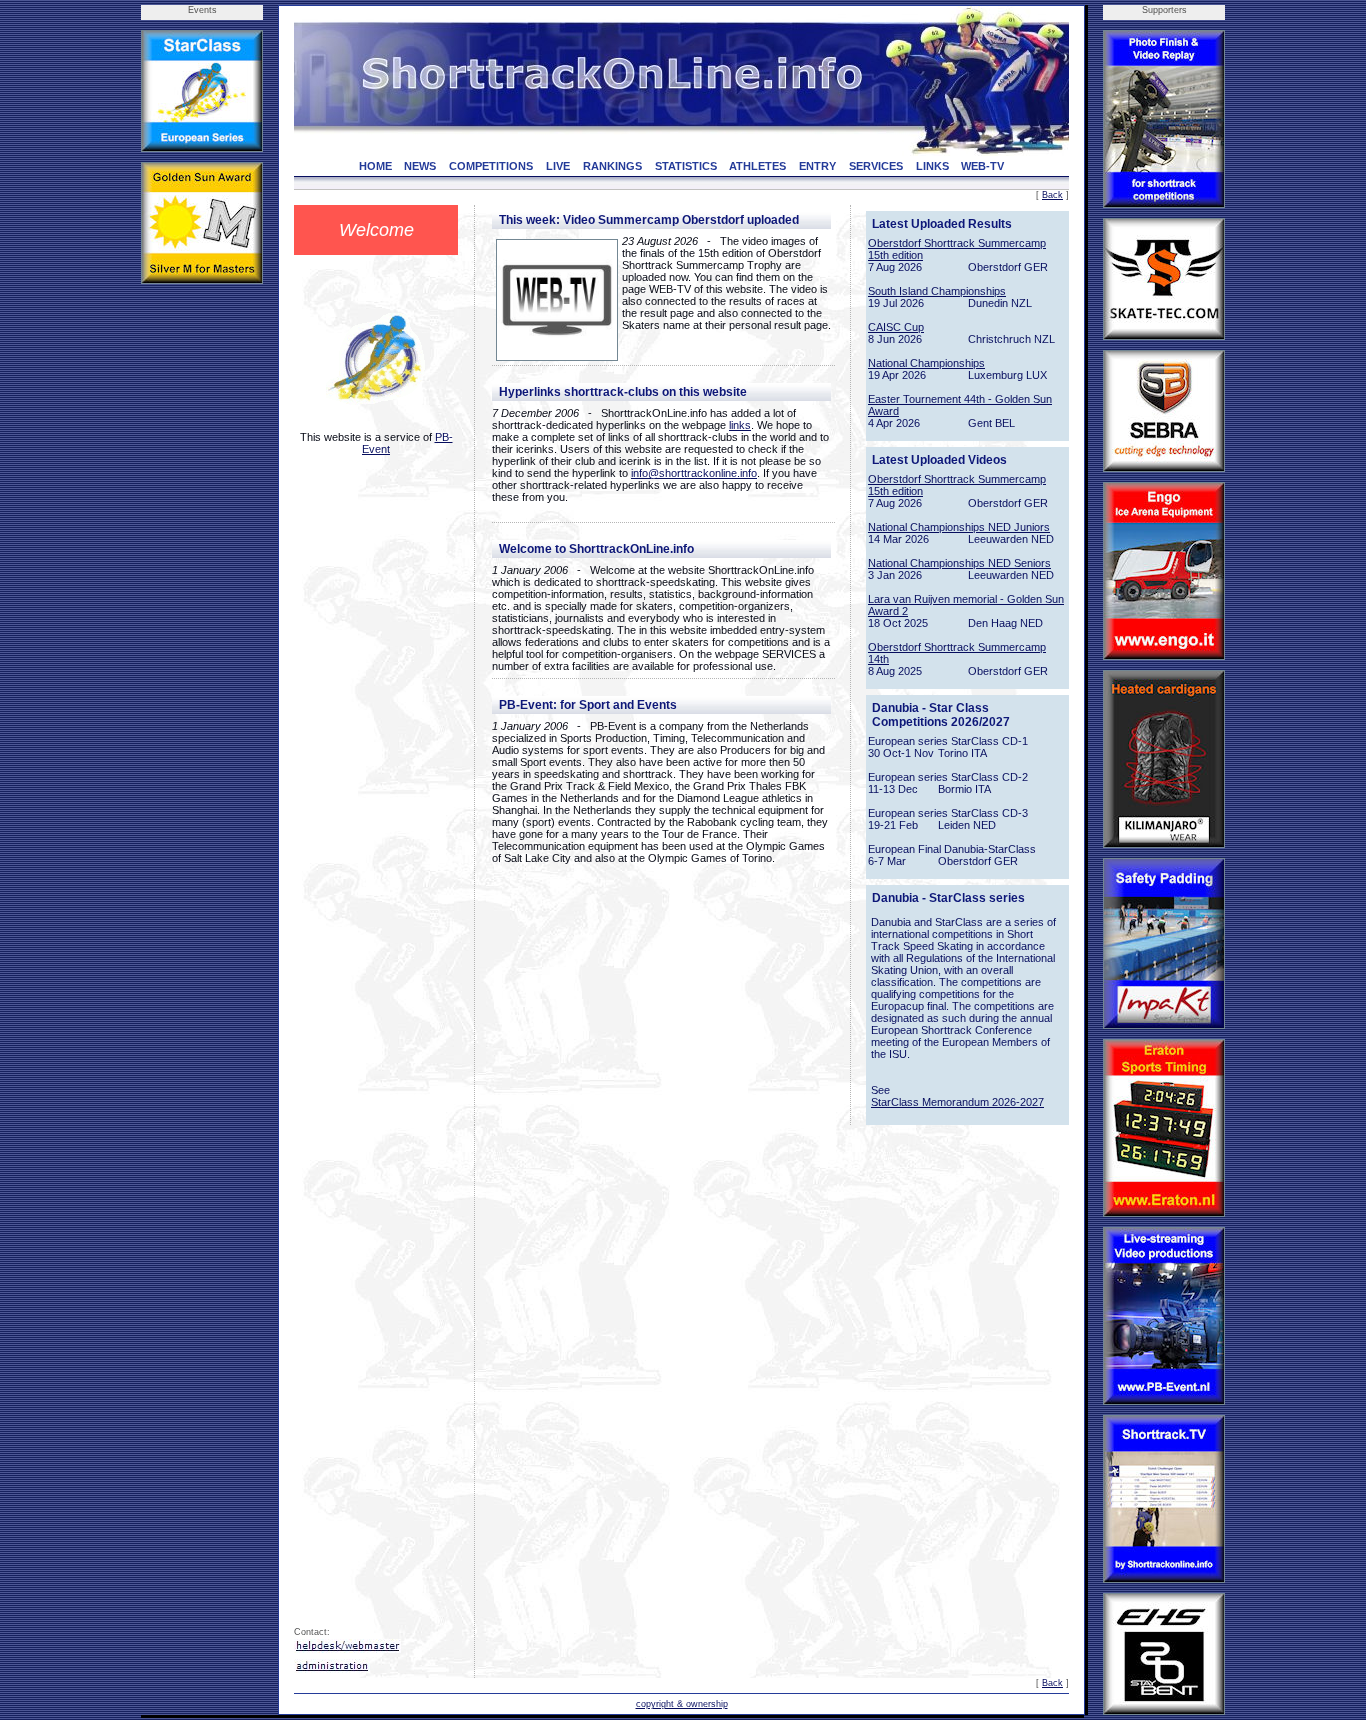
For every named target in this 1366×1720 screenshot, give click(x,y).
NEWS (420, 166)
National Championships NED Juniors (959, 527)
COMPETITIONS (491, 166)
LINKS (932, 166)
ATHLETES (757, 166)
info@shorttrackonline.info (694, 473)
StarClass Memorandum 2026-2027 (957, 1102)
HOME (375, 166)
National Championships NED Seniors (959, 563)
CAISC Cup (896, 327)
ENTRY (817, 166)
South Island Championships (937, 291)
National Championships (926, 363)
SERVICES (876, 166)
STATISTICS (686, 166)
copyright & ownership (682, 1704)
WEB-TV (982, 166)
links (740, 425)
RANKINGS (612, 166)
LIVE (558, 166)
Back (1052, 195)
